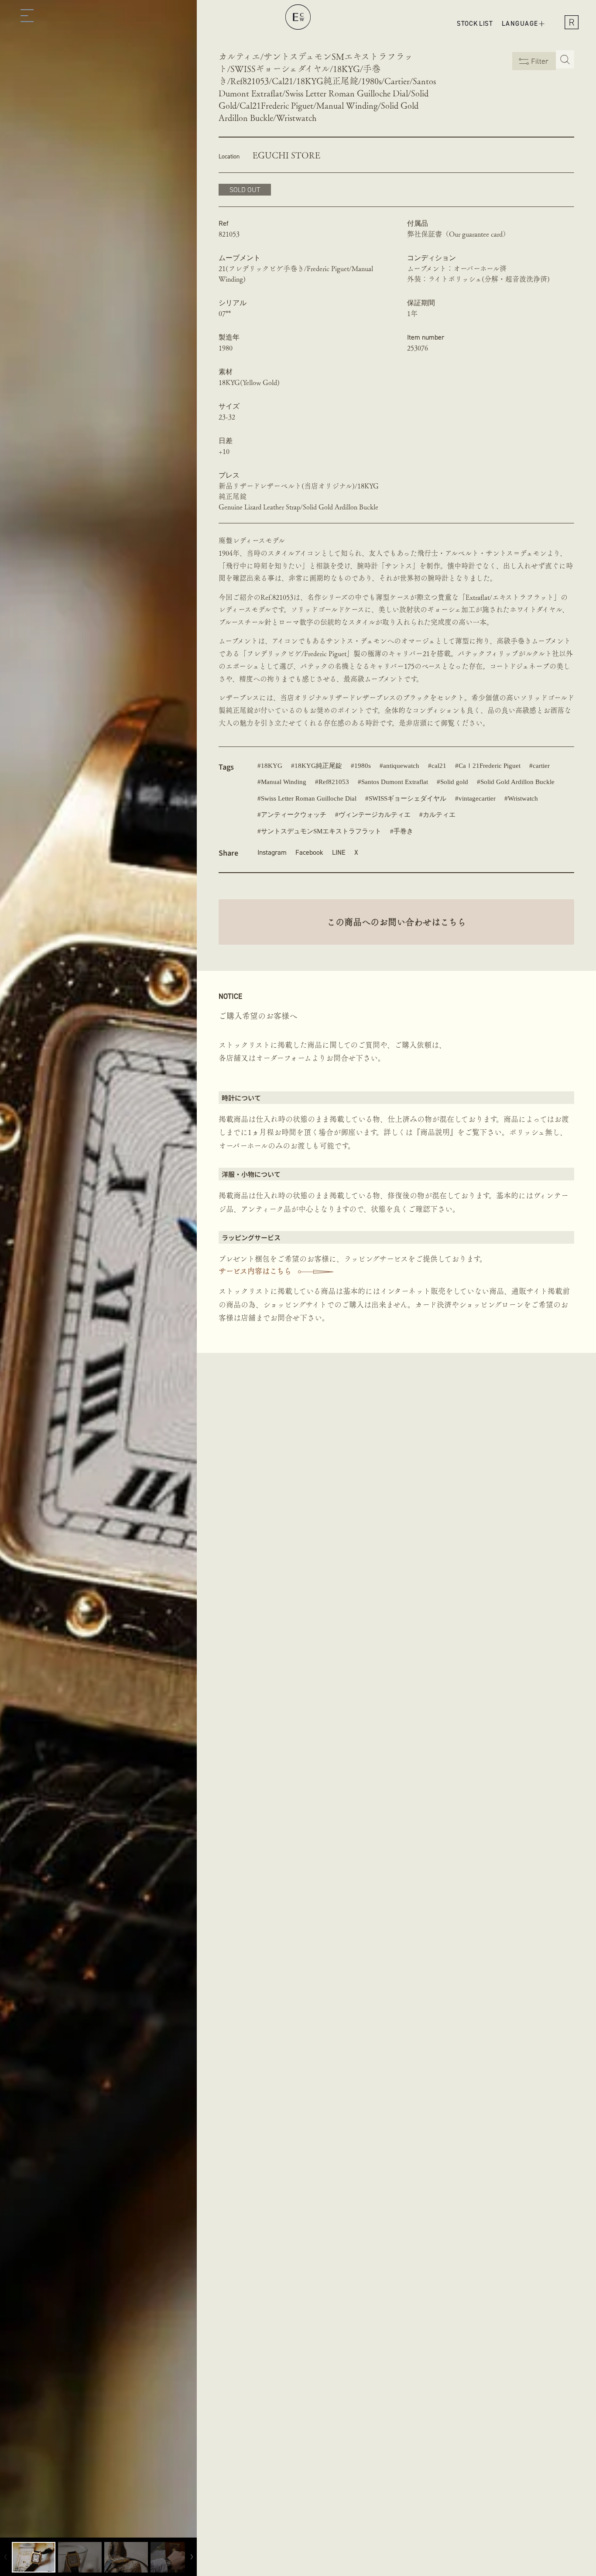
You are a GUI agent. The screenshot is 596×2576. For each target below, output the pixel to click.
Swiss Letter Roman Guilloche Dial (309, 798)
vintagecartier (477, 798)
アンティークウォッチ (294, 815)
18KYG (272, 766)
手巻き (403, 831)
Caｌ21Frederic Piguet (490, 766)
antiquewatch (401, 766)
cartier (541, 766)
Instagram (272, 852)
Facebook (309, 852)
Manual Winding (284, 782)
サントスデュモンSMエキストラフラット (321, 831)
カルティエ (439, 815)
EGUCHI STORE (286, 155)
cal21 (439, 766)
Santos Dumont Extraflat (395, 782)
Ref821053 (334, 782)
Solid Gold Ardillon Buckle (517, 782)
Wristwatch (523, 798)
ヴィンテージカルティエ (375, 815)
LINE (339, 852)
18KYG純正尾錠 (318, 766)
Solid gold (454, 782)
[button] (27, 17)
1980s (363, 766)
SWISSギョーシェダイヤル (408, 798)
